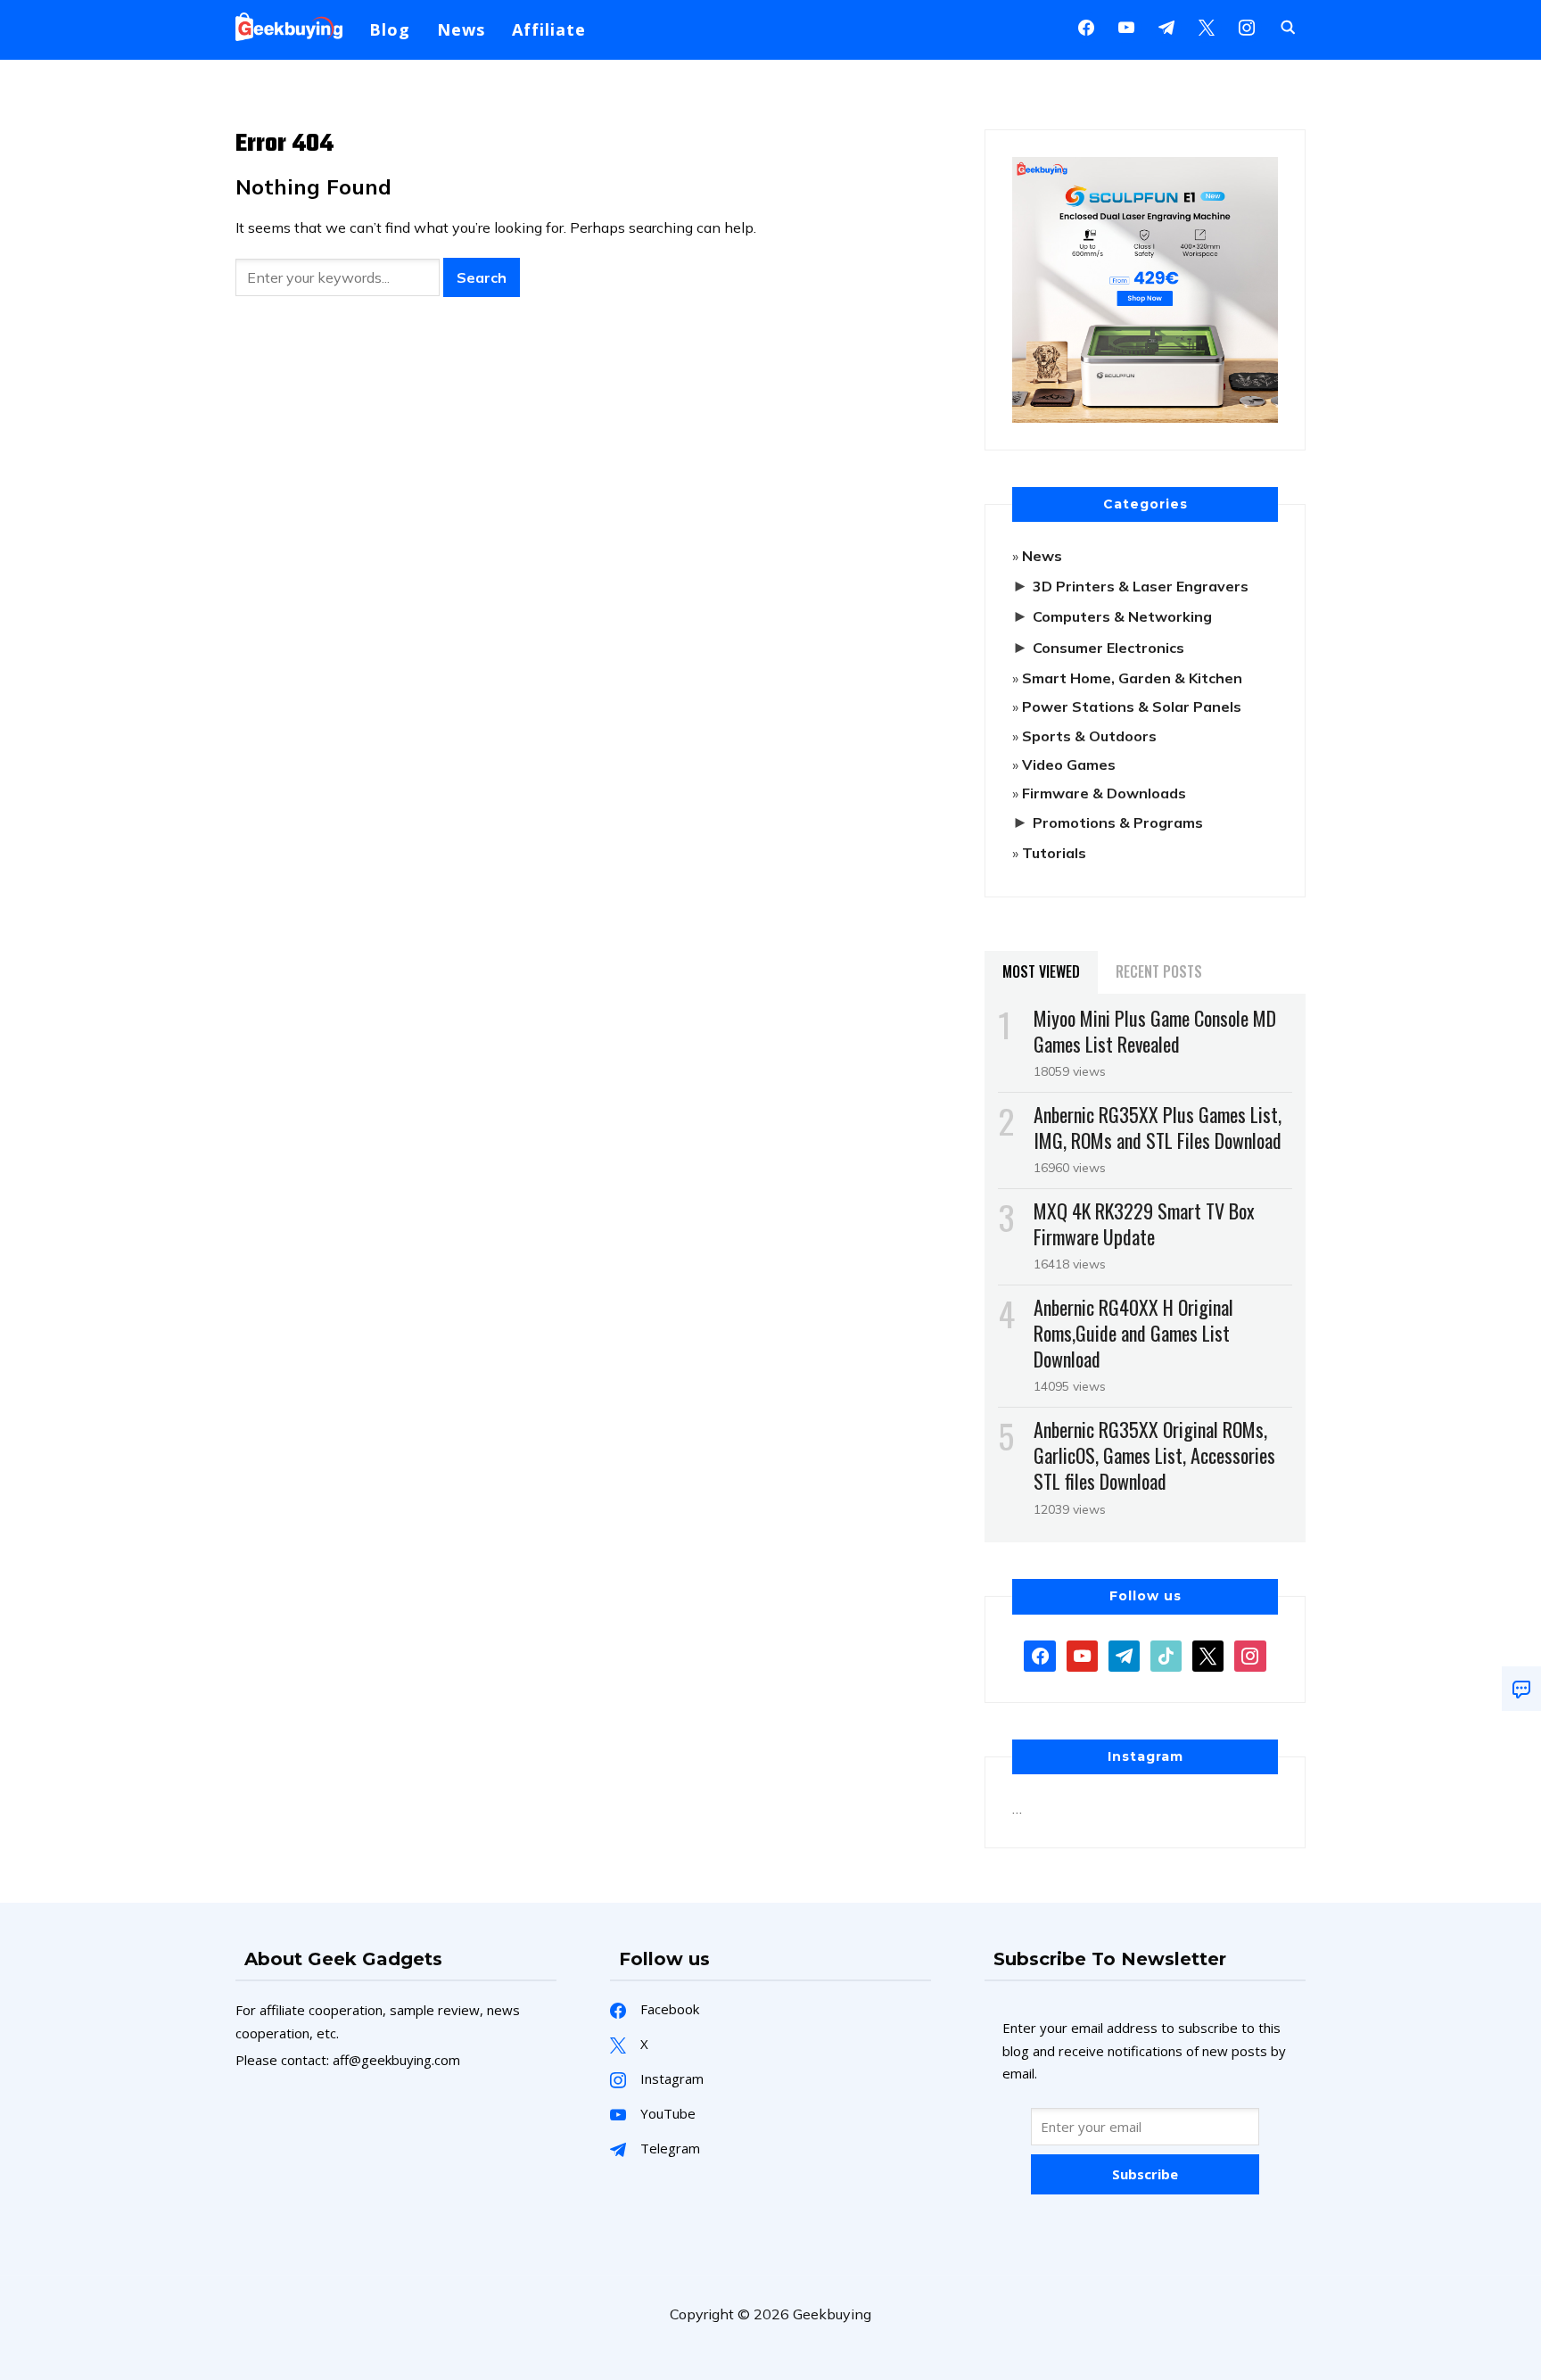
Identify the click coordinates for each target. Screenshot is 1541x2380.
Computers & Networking (1122, 616)
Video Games (1069, 764)
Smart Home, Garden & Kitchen (1132, 678)
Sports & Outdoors (1089, 736)
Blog (390, 29)
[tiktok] (1166, 1654)
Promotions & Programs (1118, 822)
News (461, 29)
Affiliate (549, 29)
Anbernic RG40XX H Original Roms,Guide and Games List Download (1133, 1333)
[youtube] (1126, 26)
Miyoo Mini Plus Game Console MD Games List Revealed (1155, 1031)
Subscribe (1145, 2174)
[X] (1207, 26)
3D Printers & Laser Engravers (1141, 586)
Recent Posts (1159, 971)
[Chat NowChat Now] (1521, 1689)
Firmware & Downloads (1104, 793)
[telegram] (1124, 1654)
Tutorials (1054, 853)
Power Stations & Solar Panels (1132, 707)
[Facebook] (1086, 26)
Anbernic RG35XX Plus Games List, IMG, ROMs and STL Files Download (1158, 1127)
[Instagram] (1166, 26)
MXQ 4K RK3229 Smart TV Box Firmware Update (1144, 1223)
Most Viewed (1041, 971)
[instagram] (1247, 26)
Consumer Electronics (1108, 648)
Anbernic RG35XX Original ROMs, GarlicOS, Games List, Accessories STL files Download (1154, 1455)
